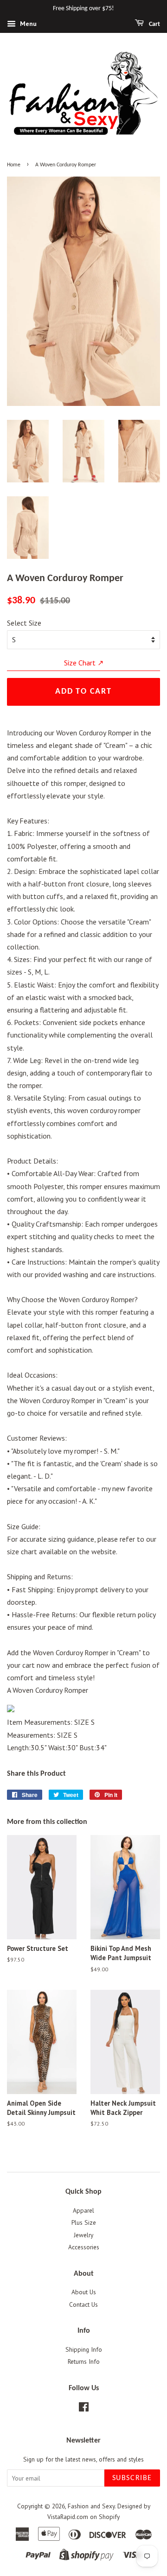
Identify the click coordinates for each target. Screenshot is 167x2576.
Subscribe (132, 2478)
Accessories (84, 2247)
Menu (27, 24)
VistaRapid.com (68, 2517)
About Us (84, 2292)
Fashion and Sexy (91, 2506)
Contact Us (83, 2304)
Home (14, 165)
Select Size (24, 623)
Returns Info (84, 2361)
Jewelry (83, 2235)
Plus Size (84, 2222)
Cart (154, 24)
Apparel (83, 2210)
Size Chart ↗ (84, 663)
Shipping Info (84, 2349)
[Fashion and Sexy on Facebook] (84, 2409)
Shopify (109, 2517)
